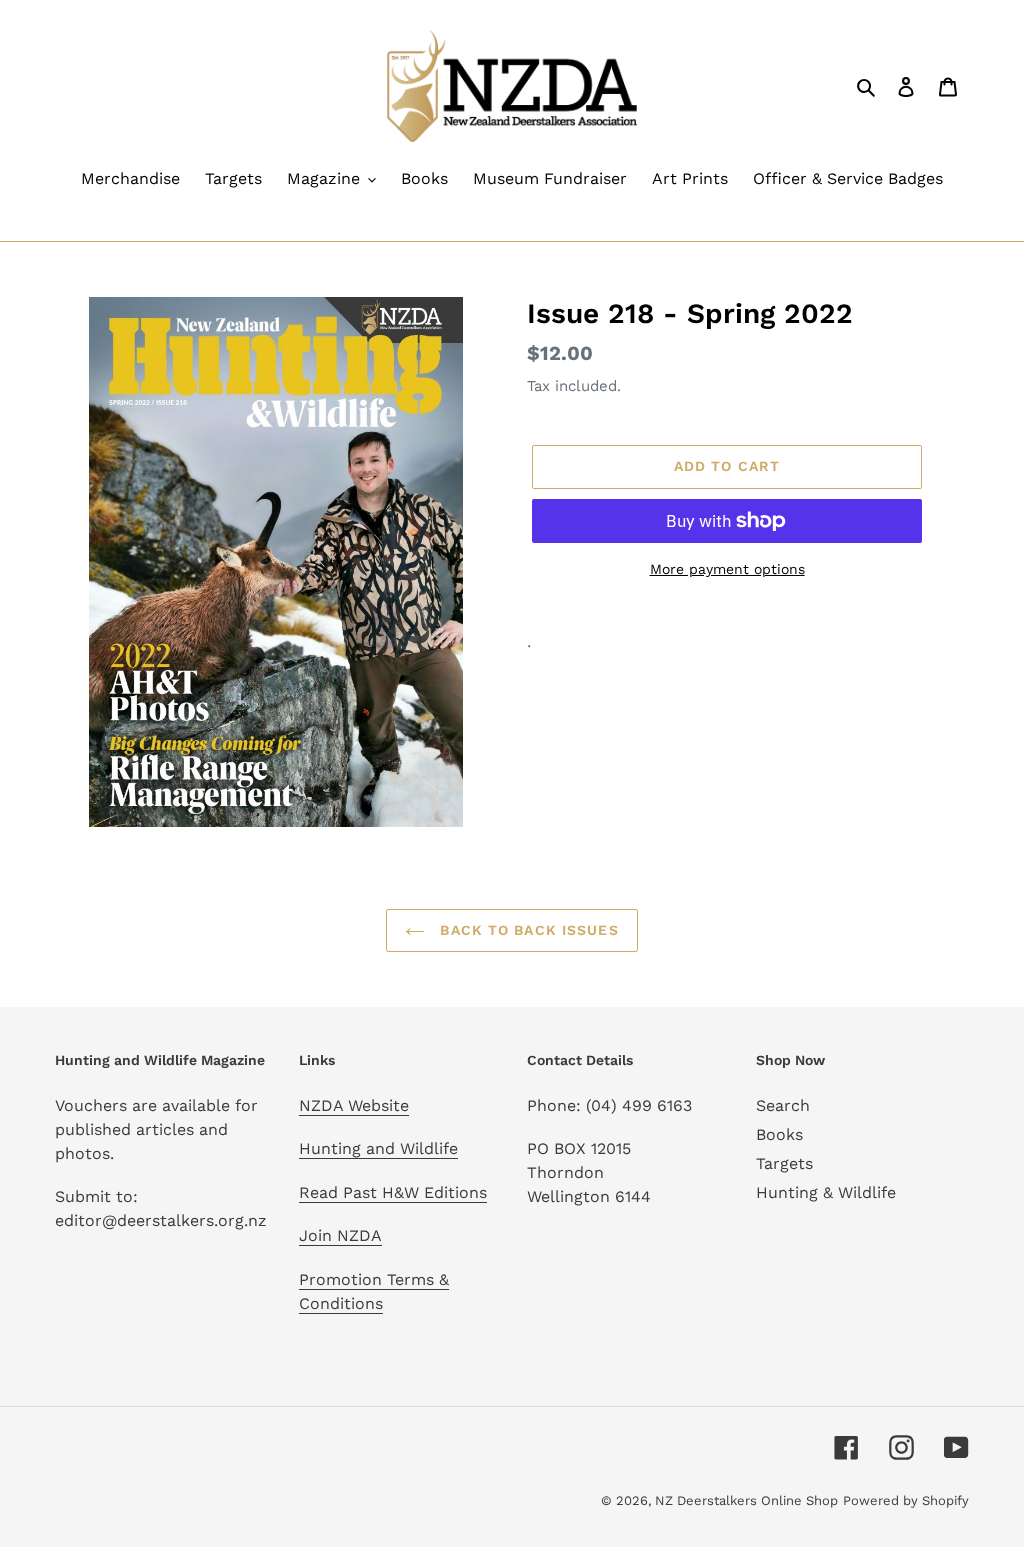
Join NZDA (340, 1235)
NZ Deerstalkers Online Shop (746, 1500)
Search (783, 1105)
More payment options (727, 569)
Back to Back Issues (526, 930)
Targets (784, 1163)
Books (779, 1134)
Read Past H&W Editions (393, 1192)
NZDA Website (354, 1105)
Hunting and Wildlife (378, 1148)
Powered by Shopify (906, 1500)
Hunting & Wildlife (826, 1192)
